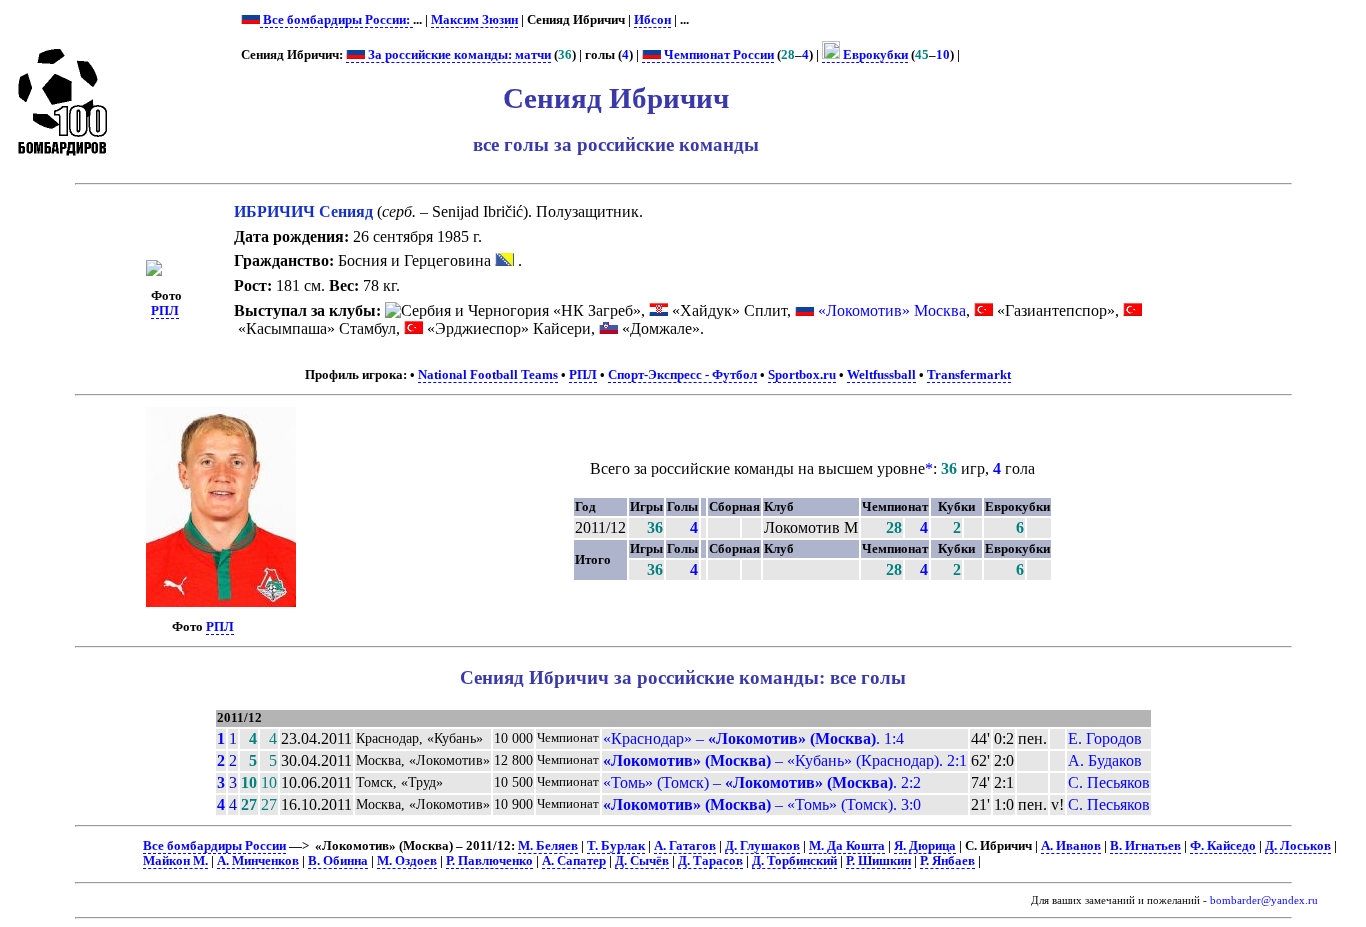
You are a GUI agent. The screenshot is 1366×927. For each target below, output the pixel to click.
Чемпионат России (717, 55)
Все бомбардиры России (214, 846)
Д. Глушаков (762, 846)
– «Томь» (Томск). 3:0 (762, 804)
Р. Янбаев (947, 861)
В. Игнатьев (1145, 846)
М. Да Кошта (847, 846)
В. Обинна (338, 861)
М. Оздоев (407, 861)
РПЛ (165, 311)
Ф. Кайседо (1223, 846)
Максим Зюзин (474, 20)
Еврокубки (874, 55)
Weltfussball (881, 375)
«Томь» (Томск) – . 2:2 (762, 782)
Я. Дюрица (925, 846)
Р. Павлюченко (489, 861)
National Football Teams (488, 375)
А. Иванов (1071, 846)
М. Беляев (548, 846)
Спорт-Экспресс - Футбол (682, 375)
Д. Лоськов (1298, 846)
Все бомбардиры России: (336, 20)
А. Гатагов (685, 846)
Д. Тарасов (710, 861)
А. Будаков (1105, 760)
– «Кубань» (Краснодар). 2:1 (785, 760)
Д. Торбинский (794, 861)
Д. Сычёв (642, 861)
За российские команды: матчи (458, 55)
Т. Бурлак (616, 846)
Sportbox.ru (802, 375)
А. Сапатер (574, 861)
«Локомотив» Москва (892, 310)
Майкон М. (175, 861)
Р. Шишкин (878, 861)
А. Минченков (258, 861)
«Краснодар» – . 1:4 (753, 738)
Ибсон (652, 20)
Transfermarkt (969, 375)
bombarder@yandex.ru (1264, 900)
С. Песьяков (1109, 782)
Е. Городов (1105, 738)
